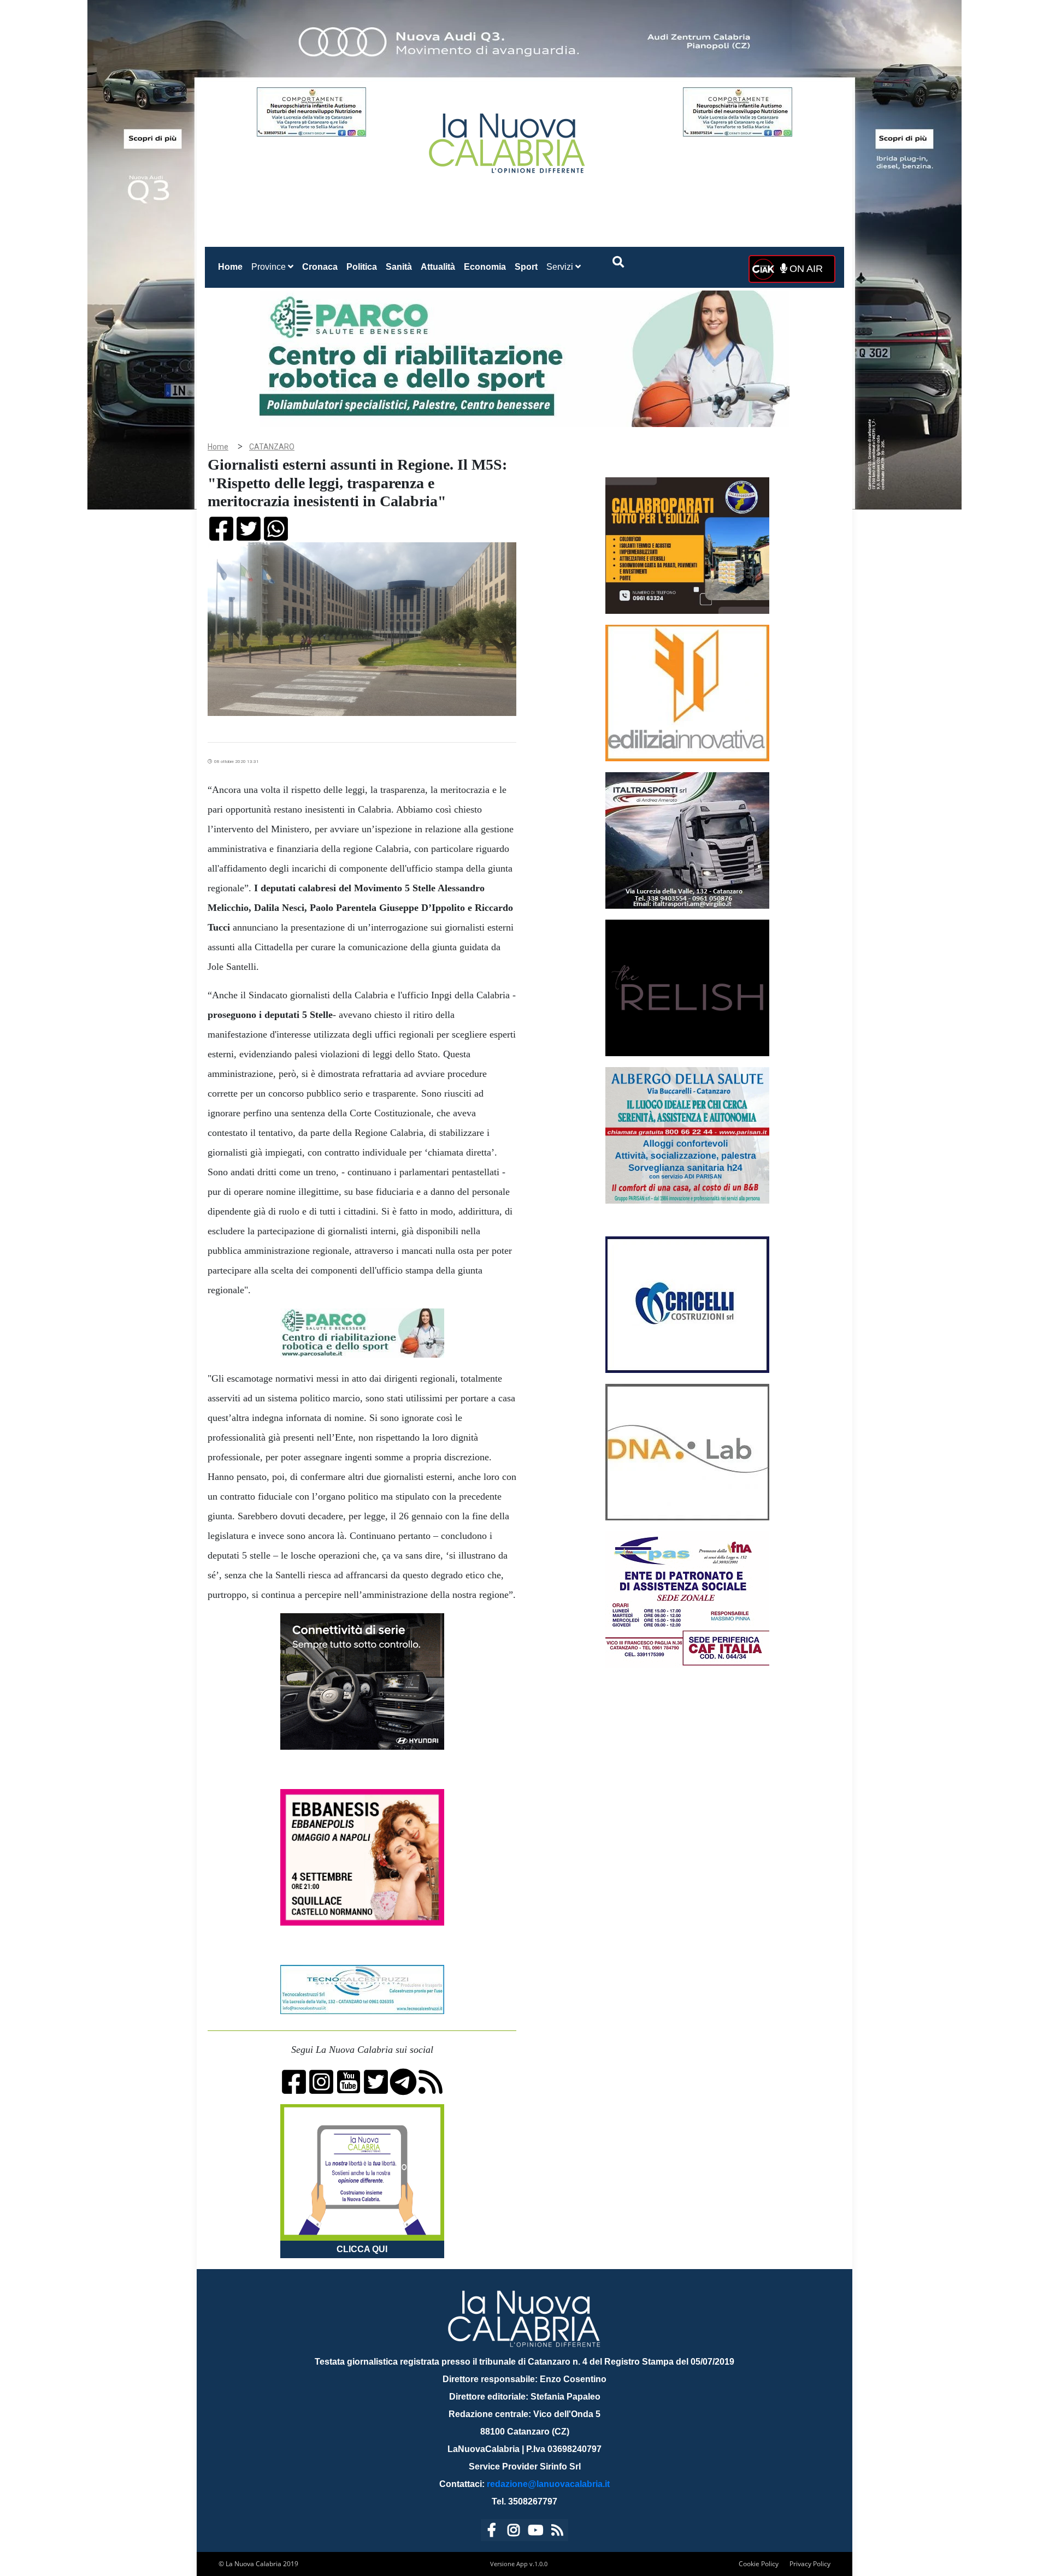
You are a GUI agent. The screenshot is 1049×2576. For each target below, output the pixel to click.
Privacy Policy (810, 2564)
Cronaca (320, 267)
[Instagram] (514, 2532)
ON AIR (805, 269)
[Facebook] (492, 2532)
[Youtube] (535, 2532)
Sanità (399, 267)
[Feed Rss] (557, 2532)
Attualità (438, 267)
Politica (362, 267)
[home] (508, 139)
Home (232, 267)
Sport (526, 267)
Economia (485, 267)
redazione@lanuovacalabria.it (548, 2484)
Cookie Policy (759, 2564)
